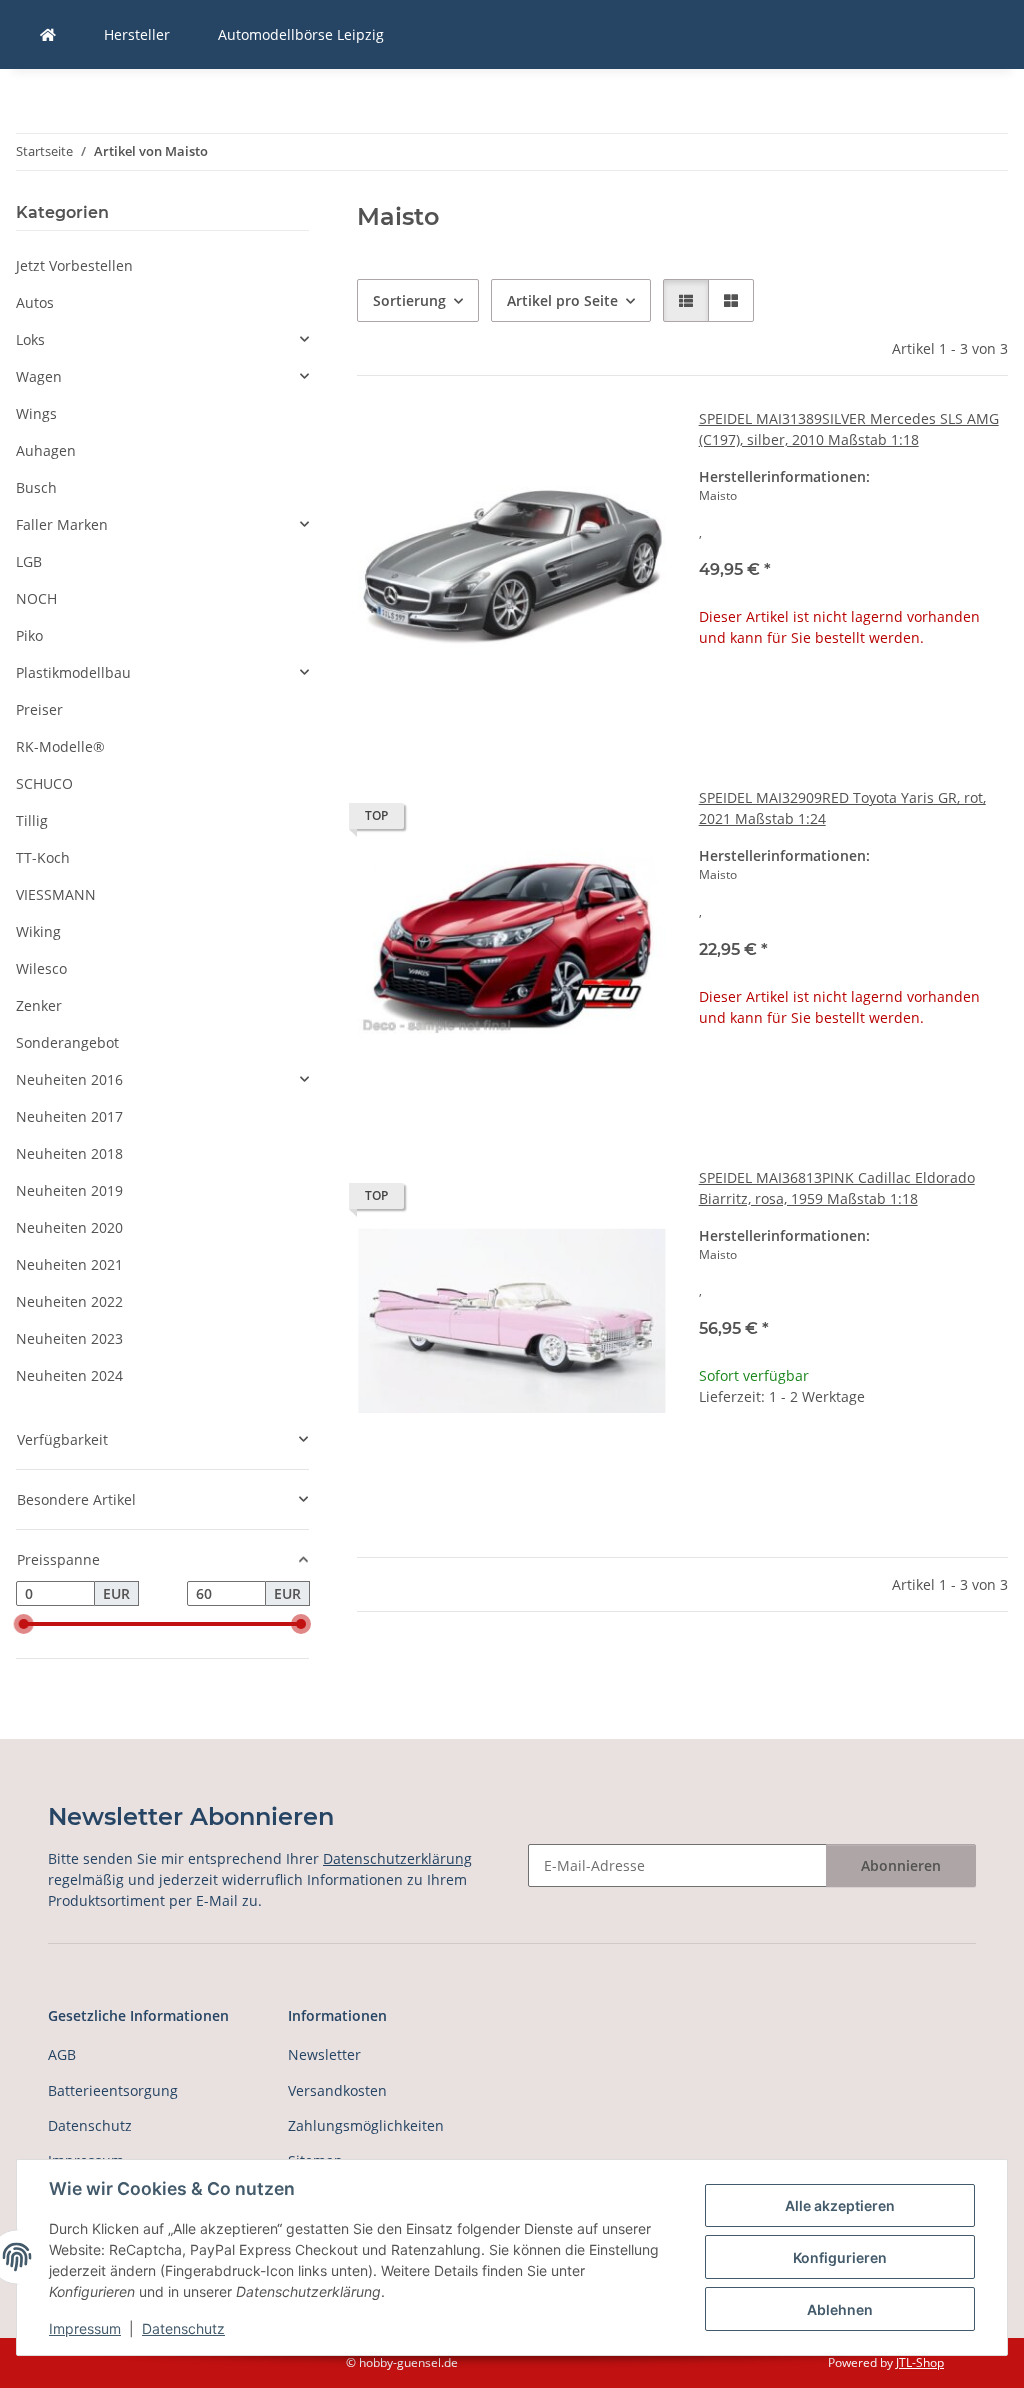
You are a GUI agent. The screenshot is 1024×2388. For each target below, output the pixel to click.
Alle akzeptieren (840, 2205)
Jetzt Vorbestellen (74, 265)
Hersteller (137, 34)
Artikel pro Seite (562, 300)
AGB (62, 2054)
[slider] (24, 1624)
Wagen (39, 376)
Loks (30, 339)
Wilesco (41, 968)
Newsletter (324, 2054)
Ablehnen (840, 2309)
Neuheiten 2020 (69, 1227)
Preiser (39, 709)
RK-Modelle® (60, 746)
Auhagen (46, 450)
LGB (29, 561)
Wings (36, 413)
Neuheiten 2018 (69, 1153)
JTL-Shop (920, 2362)
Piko (29, 635)
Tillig (32, 820)
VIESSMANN (56, 894)
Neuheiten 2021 (69, 1264)
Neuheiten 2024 (69, 1375)
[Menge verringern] (715, 1460)
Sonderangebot (67, 1042)
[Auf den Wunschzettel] (633, 442)
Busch (36, 487)
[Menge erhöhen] (992, 1460)
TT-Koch (43, 857)
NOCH (36, 598)
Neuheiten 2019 (69, 1190)
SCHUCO (44, 783)
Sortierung (409, 300)
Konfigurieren (840, 2257)
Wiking (38, 931)
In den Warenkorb (853, 1519)
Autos (35, 302)
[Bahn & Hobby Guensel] (48, 34)
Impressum (85, 2328)
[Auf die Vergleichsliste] (581, 442)
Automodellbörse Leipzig (301, 34)
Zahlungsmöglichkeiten (366, 2125)
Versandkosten (337, 2090)
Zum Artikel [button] (853, 701)
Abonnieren (901, 1865)
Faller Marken (62, 524)
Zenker (39, 1005)
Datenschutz (183, 2328)
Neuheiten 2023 (69, 1338)
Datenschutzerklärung (397, 1858)
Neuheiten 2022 (69, 1301)
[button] (686, 300)
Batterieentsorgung (113, 2090)
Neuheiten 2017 (69, 1116)
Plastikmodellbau (73, 672)
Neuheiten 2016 (69, 1079)
